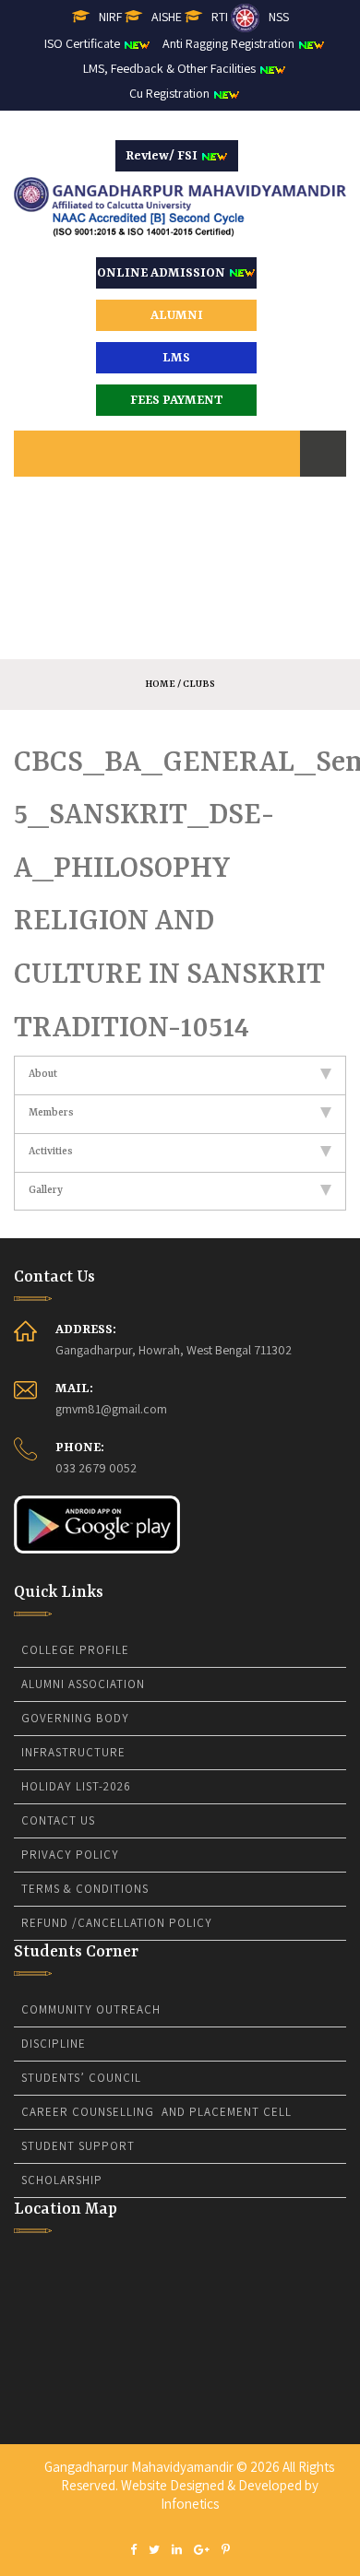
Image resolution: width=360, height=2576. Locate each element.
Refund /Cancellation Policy (117, 1923)
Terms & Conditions (85, 1889)
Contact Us (58, 1820)
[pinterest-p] (226, 2551)
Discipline (54, 2044)
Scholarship (62, 2180)
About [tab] (43, 1075)
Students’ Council (81, 2078)
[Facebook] (133, 2551)
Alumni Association (83, 1684)
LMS (176, 358)
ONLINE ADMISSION (162, 273)
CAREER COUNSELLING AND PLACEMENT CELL (156, 2112)
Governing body (75, 1718)
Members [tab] (51, 1113)
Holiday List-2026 (76, 1786)
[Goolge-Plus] (202, 2551)
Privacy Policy (70, 1855)
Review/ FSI (163, 156)
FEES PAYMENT (177, 400)
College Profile (75, 1650)
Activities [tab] (51, 1152)
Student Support (78, 2146)
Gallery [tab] (46, 1191)
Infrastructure (73, 1752)
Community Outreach (91, 2009)
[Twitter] (154, 2551)
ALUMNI (177, 315)
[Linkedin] (177, 2551)
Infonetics (190, 2504)
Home (160, 684)
